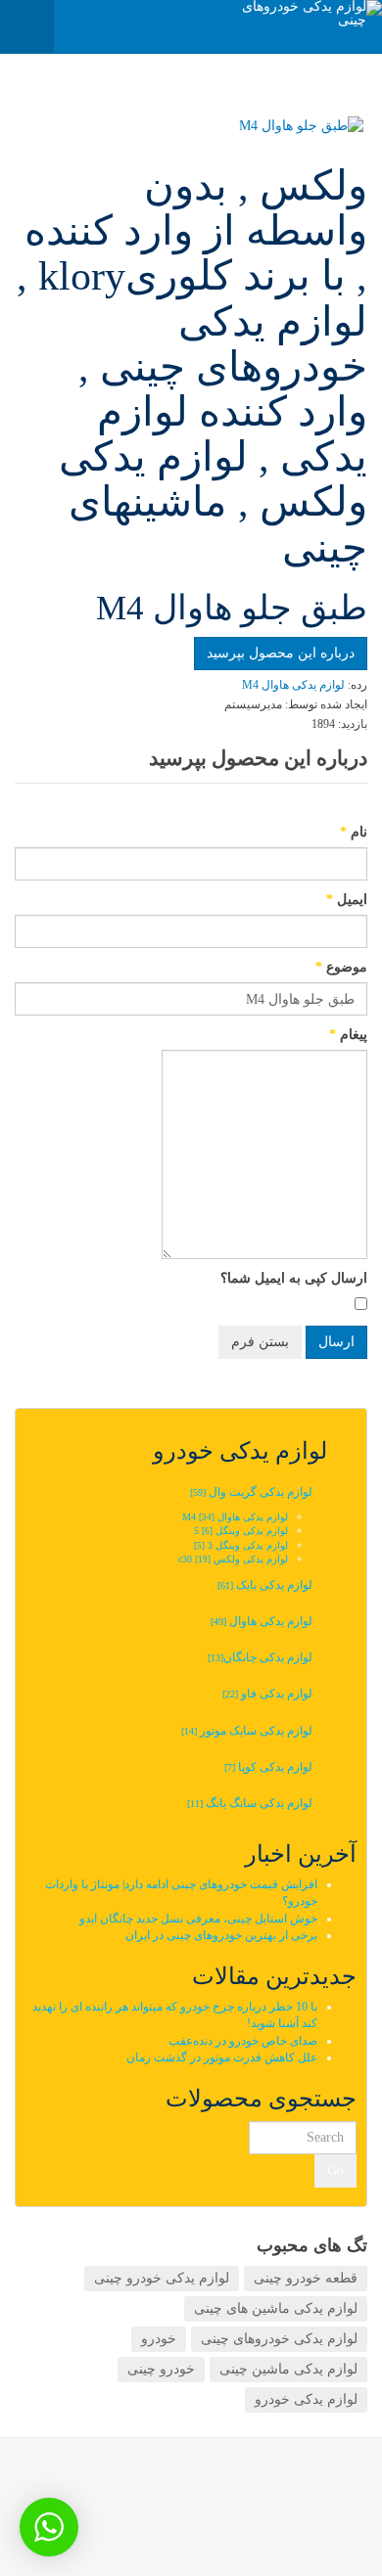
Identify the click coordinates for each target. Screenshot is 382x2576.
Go (335, 2170)
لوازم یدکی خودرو (306, 2399)
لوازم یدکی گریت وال (251, 1492)
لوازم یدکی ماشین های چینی (276, 2308)
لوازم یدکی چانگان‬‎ (259, 1657)
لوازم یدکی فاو (267, 1694)
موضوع (341, 967)
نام (354, 832)
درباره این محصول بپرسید (281, 653)
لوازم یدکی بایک (265, 1585)
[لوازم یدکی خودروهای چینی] (304, 14)
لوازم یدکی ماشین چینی (288, 2369)
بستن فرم (260, 1342)
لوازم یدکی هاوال (262, 1621)
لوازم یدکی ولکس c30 (233, 1559)
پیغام (348, 1035)
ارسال (336, 1342)
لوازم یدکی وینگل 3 (241, 1545)
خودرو (159, 2339)
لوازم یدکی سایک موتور (247, 1731)
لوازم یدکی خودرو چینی (162, 2278)
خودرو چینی (161, 2369)
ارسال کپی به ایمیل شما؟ (294, 1278)
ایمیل (347, 900)
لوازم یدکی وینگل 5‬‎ (241, 1531)
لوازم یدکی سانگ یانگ (250, 1803)
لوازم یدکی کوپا (268, 1767)
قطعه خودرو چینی (306, 2278)
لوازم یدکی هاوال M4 (235, 1517)
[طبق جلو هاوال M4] (193, 126)
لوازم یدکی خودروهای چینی (279, 2339)
